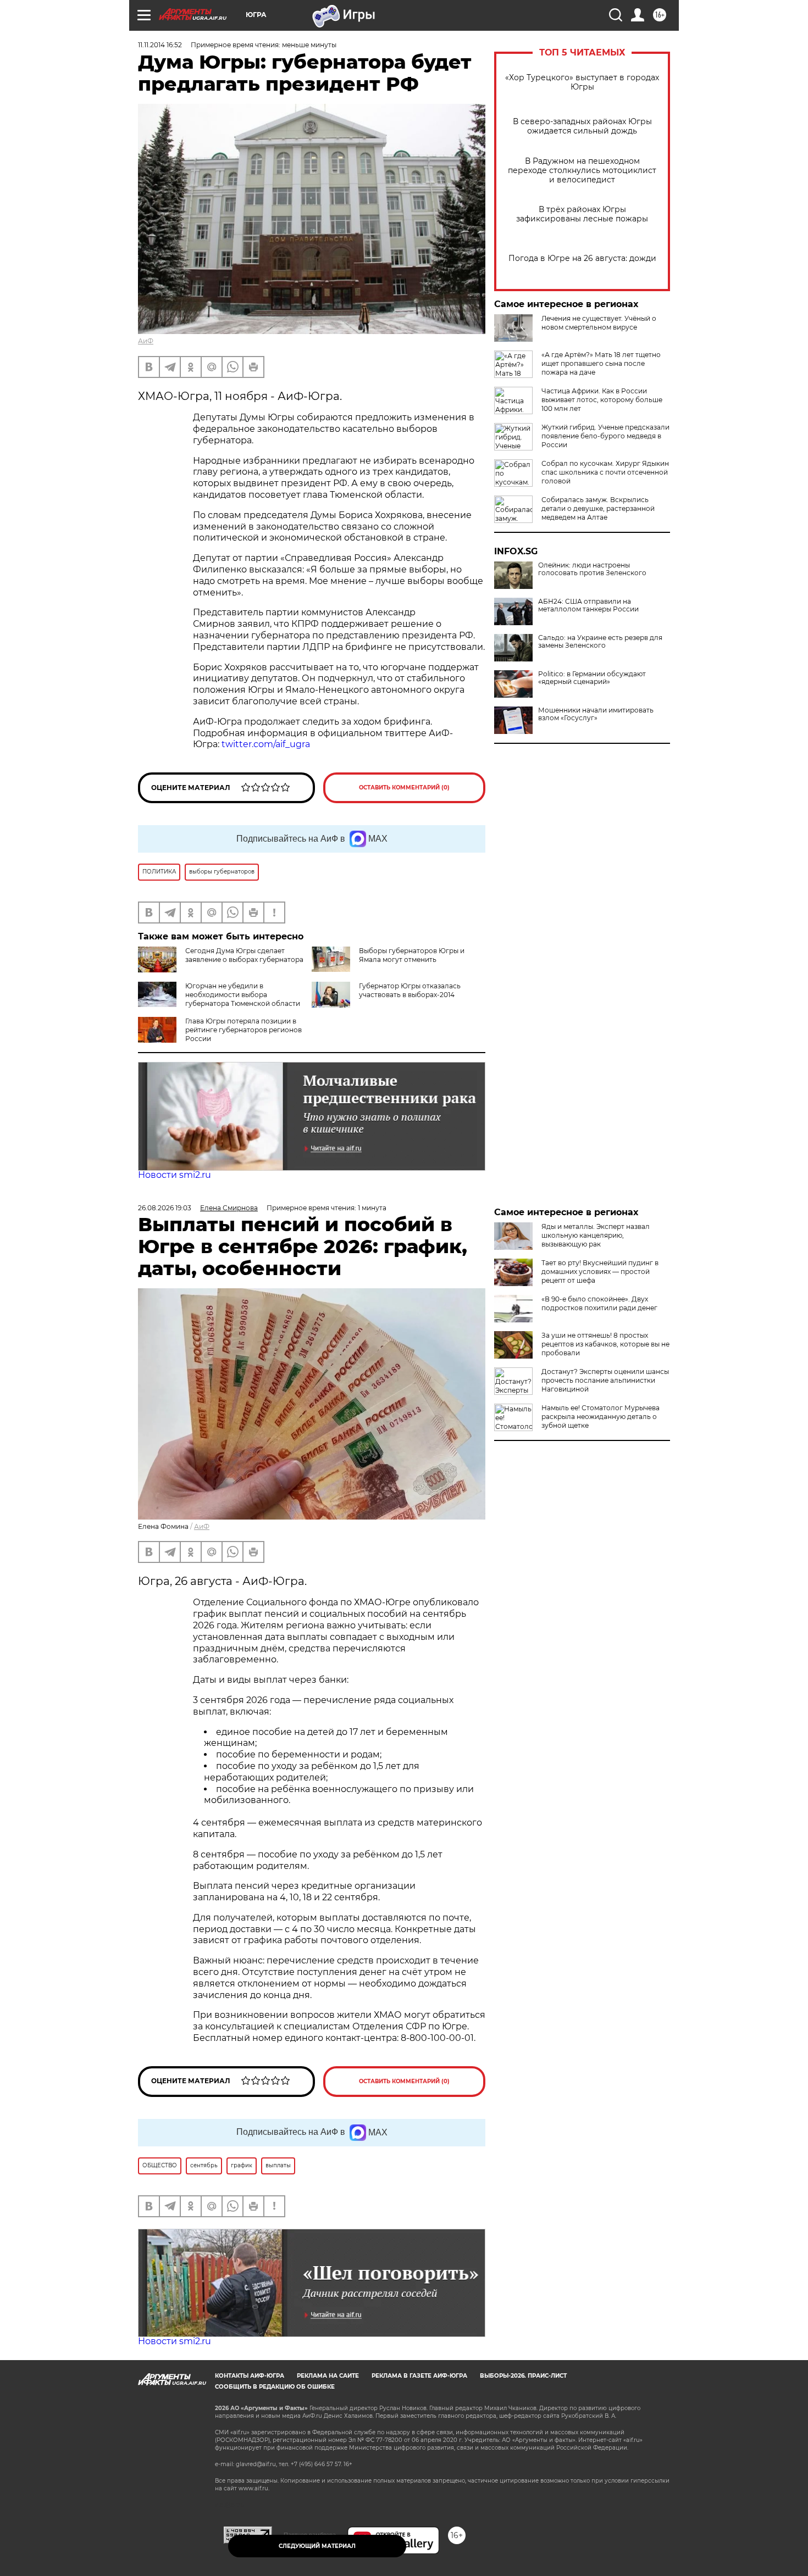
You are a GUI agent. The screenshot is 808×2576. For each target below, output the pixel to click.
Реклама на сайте (328, 2376)
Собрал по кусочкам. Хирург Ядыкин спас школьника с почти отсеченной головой (605, 472)
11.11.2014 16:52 (160, 45)
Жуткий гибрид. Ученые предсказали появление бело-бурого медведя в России (605, 436)
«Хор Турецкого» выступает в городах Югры (582, 82)
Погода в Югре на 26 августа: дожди (582, 258)
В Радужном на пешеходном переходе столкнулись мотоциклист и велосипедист (582, 171)
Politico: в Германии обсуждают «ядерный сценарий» (592, 678)
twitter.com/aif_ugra (266, 744)
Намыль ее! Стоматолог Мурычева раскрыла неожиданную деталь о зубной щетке (601, 1417)
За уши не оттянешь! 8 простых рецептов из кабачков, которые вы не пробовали (605, 1344)
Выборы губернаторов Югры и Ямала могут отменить (412, 955)
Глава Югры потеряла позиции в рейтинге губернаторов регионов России (243, 1030)
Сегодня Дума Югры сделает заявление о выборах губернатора (244, 955)
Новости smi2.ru (175, 1175)
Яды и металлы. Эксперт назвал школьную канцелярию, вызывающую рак (596, 1235)
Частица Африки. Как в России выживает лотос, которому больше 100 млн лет (602, 400)
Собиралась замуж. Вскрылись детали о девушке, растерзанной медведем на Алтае (598, 508)
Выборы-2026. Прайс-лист (523, 2376)
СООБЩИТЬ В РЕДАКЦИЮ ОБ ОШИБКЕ (275, 2387)
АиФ (146, 341)
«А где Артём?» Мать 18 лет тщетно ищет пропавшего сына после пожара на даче (601, 363)
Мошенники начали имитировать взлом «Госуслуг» (596, 714)
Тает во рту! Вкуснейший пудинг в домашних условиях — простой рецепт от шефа (600, 1272)
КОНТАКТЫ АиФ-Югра (250, 2376)
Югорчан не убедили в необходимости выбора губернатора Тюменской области (243, 995)
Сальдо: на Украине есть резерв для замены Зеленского (600, 642)
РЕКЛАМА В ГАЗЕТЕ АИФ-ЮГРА (419, 2376)
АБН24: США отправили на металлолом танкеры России (588, 605)
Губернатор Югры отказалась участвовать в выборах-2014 (410, 990)
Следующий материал (317, 2546)
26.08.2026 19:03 (165, 1208)
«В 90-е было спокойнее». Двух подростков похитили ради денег (599, 1303)
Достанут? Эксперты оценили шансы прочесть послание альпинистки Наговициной (605, 1380)
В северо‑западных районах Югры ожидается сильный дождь (582, 126)
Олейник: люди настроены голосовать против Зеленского (592, 569)
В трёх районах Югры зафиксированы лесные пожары (582, 214)
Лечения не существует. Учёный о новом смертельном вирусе (599, 323)
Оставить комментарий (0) (404, 788)
